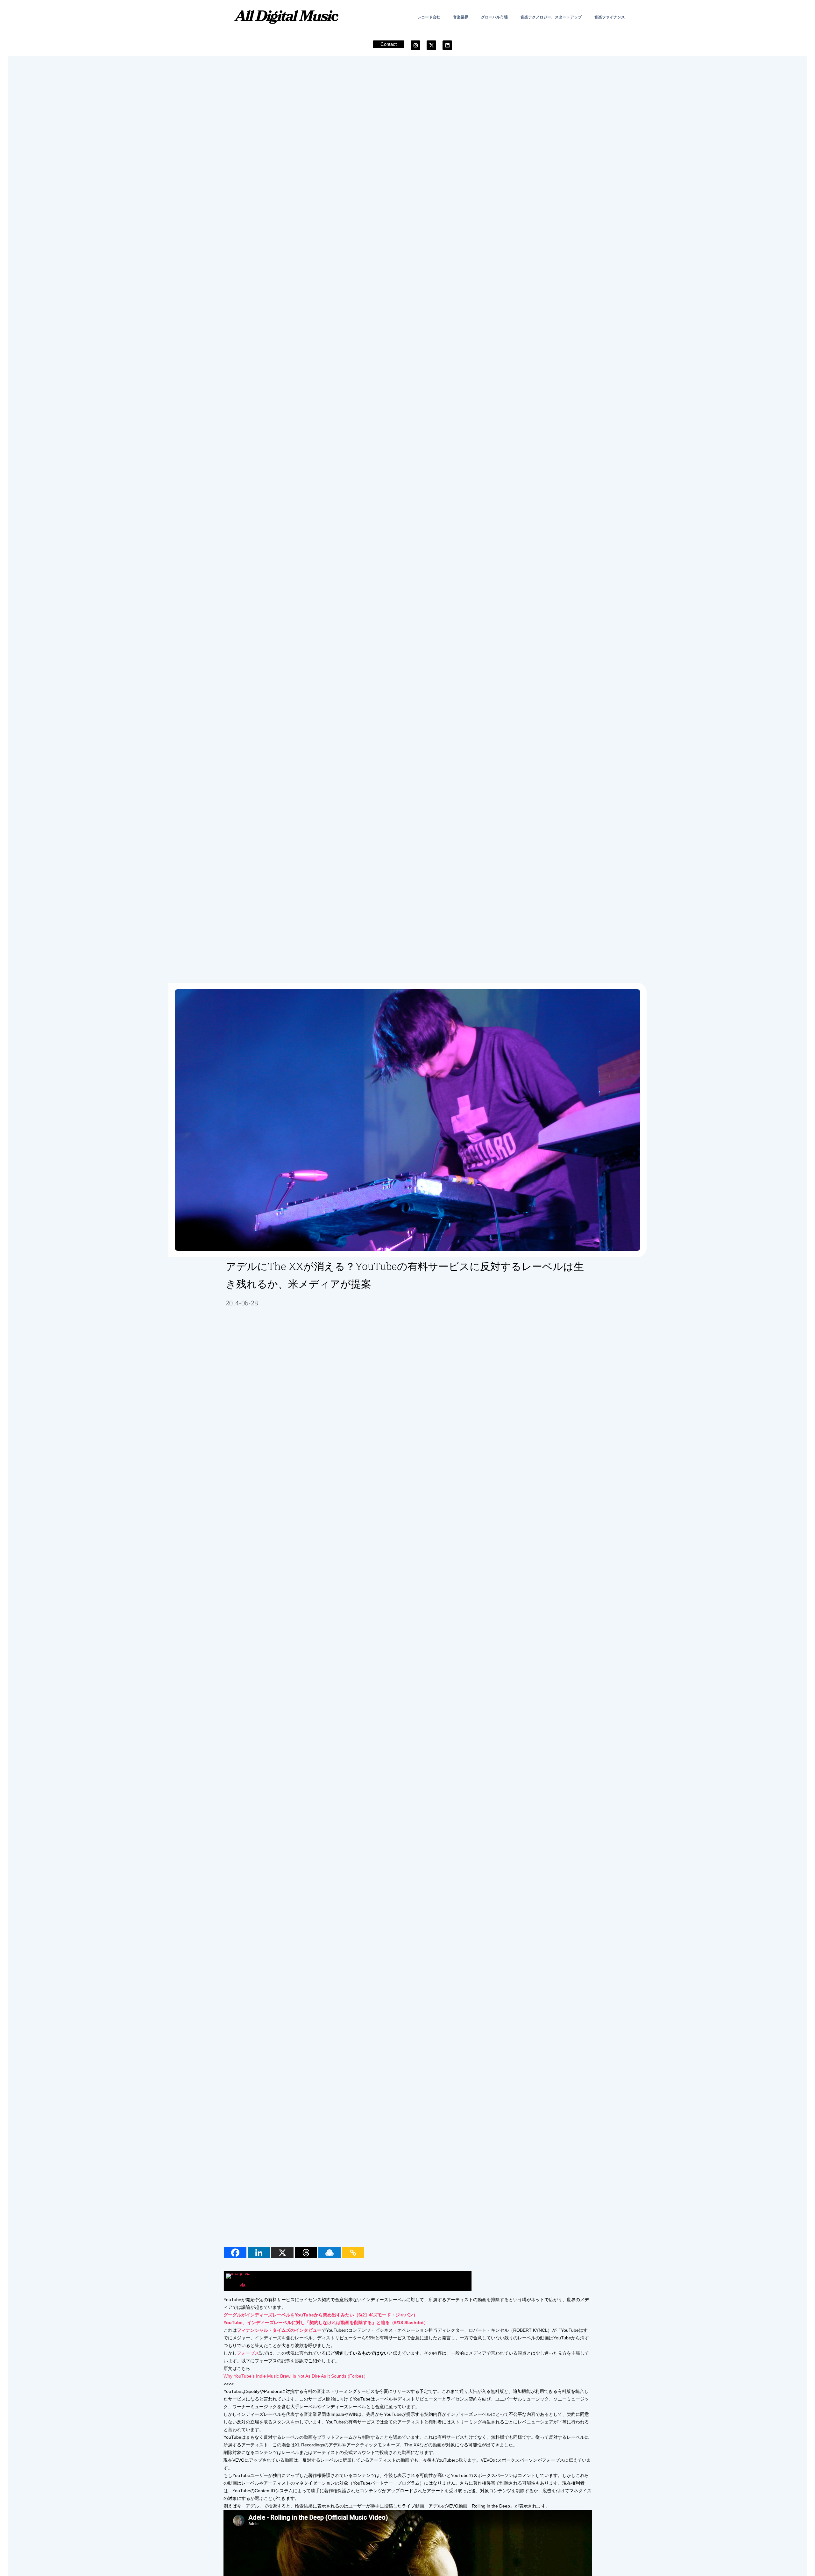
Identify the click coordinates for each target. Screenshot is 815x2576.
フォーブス (248, 2353)
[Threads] (306, 2253)
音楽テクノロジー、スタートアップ (551, 17)
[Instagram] (415, 45)
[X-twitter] (431, 45)
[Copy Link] (353, 2253)
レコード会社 (429, 17)
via (243, 2285)
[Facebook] (235, 2253)
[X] (282, 2253)
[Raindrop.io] (330, 2253)
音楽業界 (461, 17)
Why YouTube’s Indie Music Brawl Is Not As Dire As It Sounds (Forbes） (296, 2376)
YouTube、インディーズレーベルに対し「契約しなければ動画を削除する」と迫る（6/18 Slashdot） (326, 2323)
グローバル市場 (494, 17)
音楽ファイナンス (610, 17)
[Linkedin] (447, 45)
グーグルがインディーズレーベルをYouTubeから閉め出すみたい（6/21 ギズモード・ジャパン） (321, 2315)
